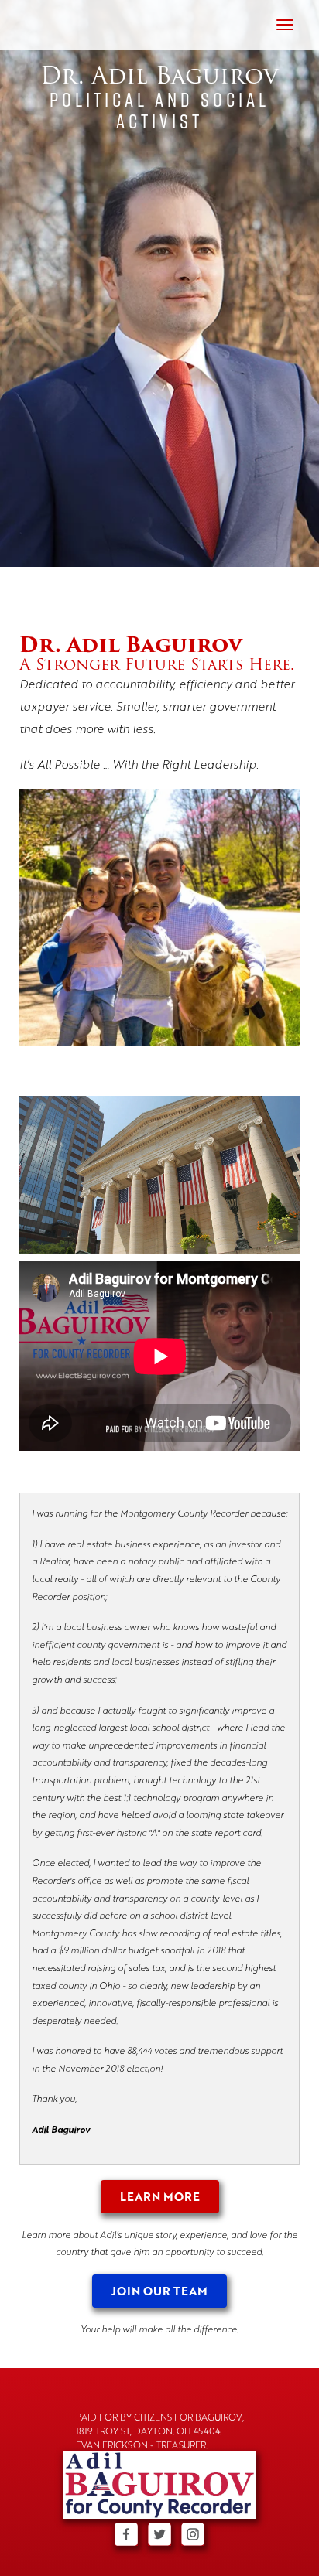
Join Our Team (159, 2291)
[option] (159, 283)
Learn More (160, 2196)
